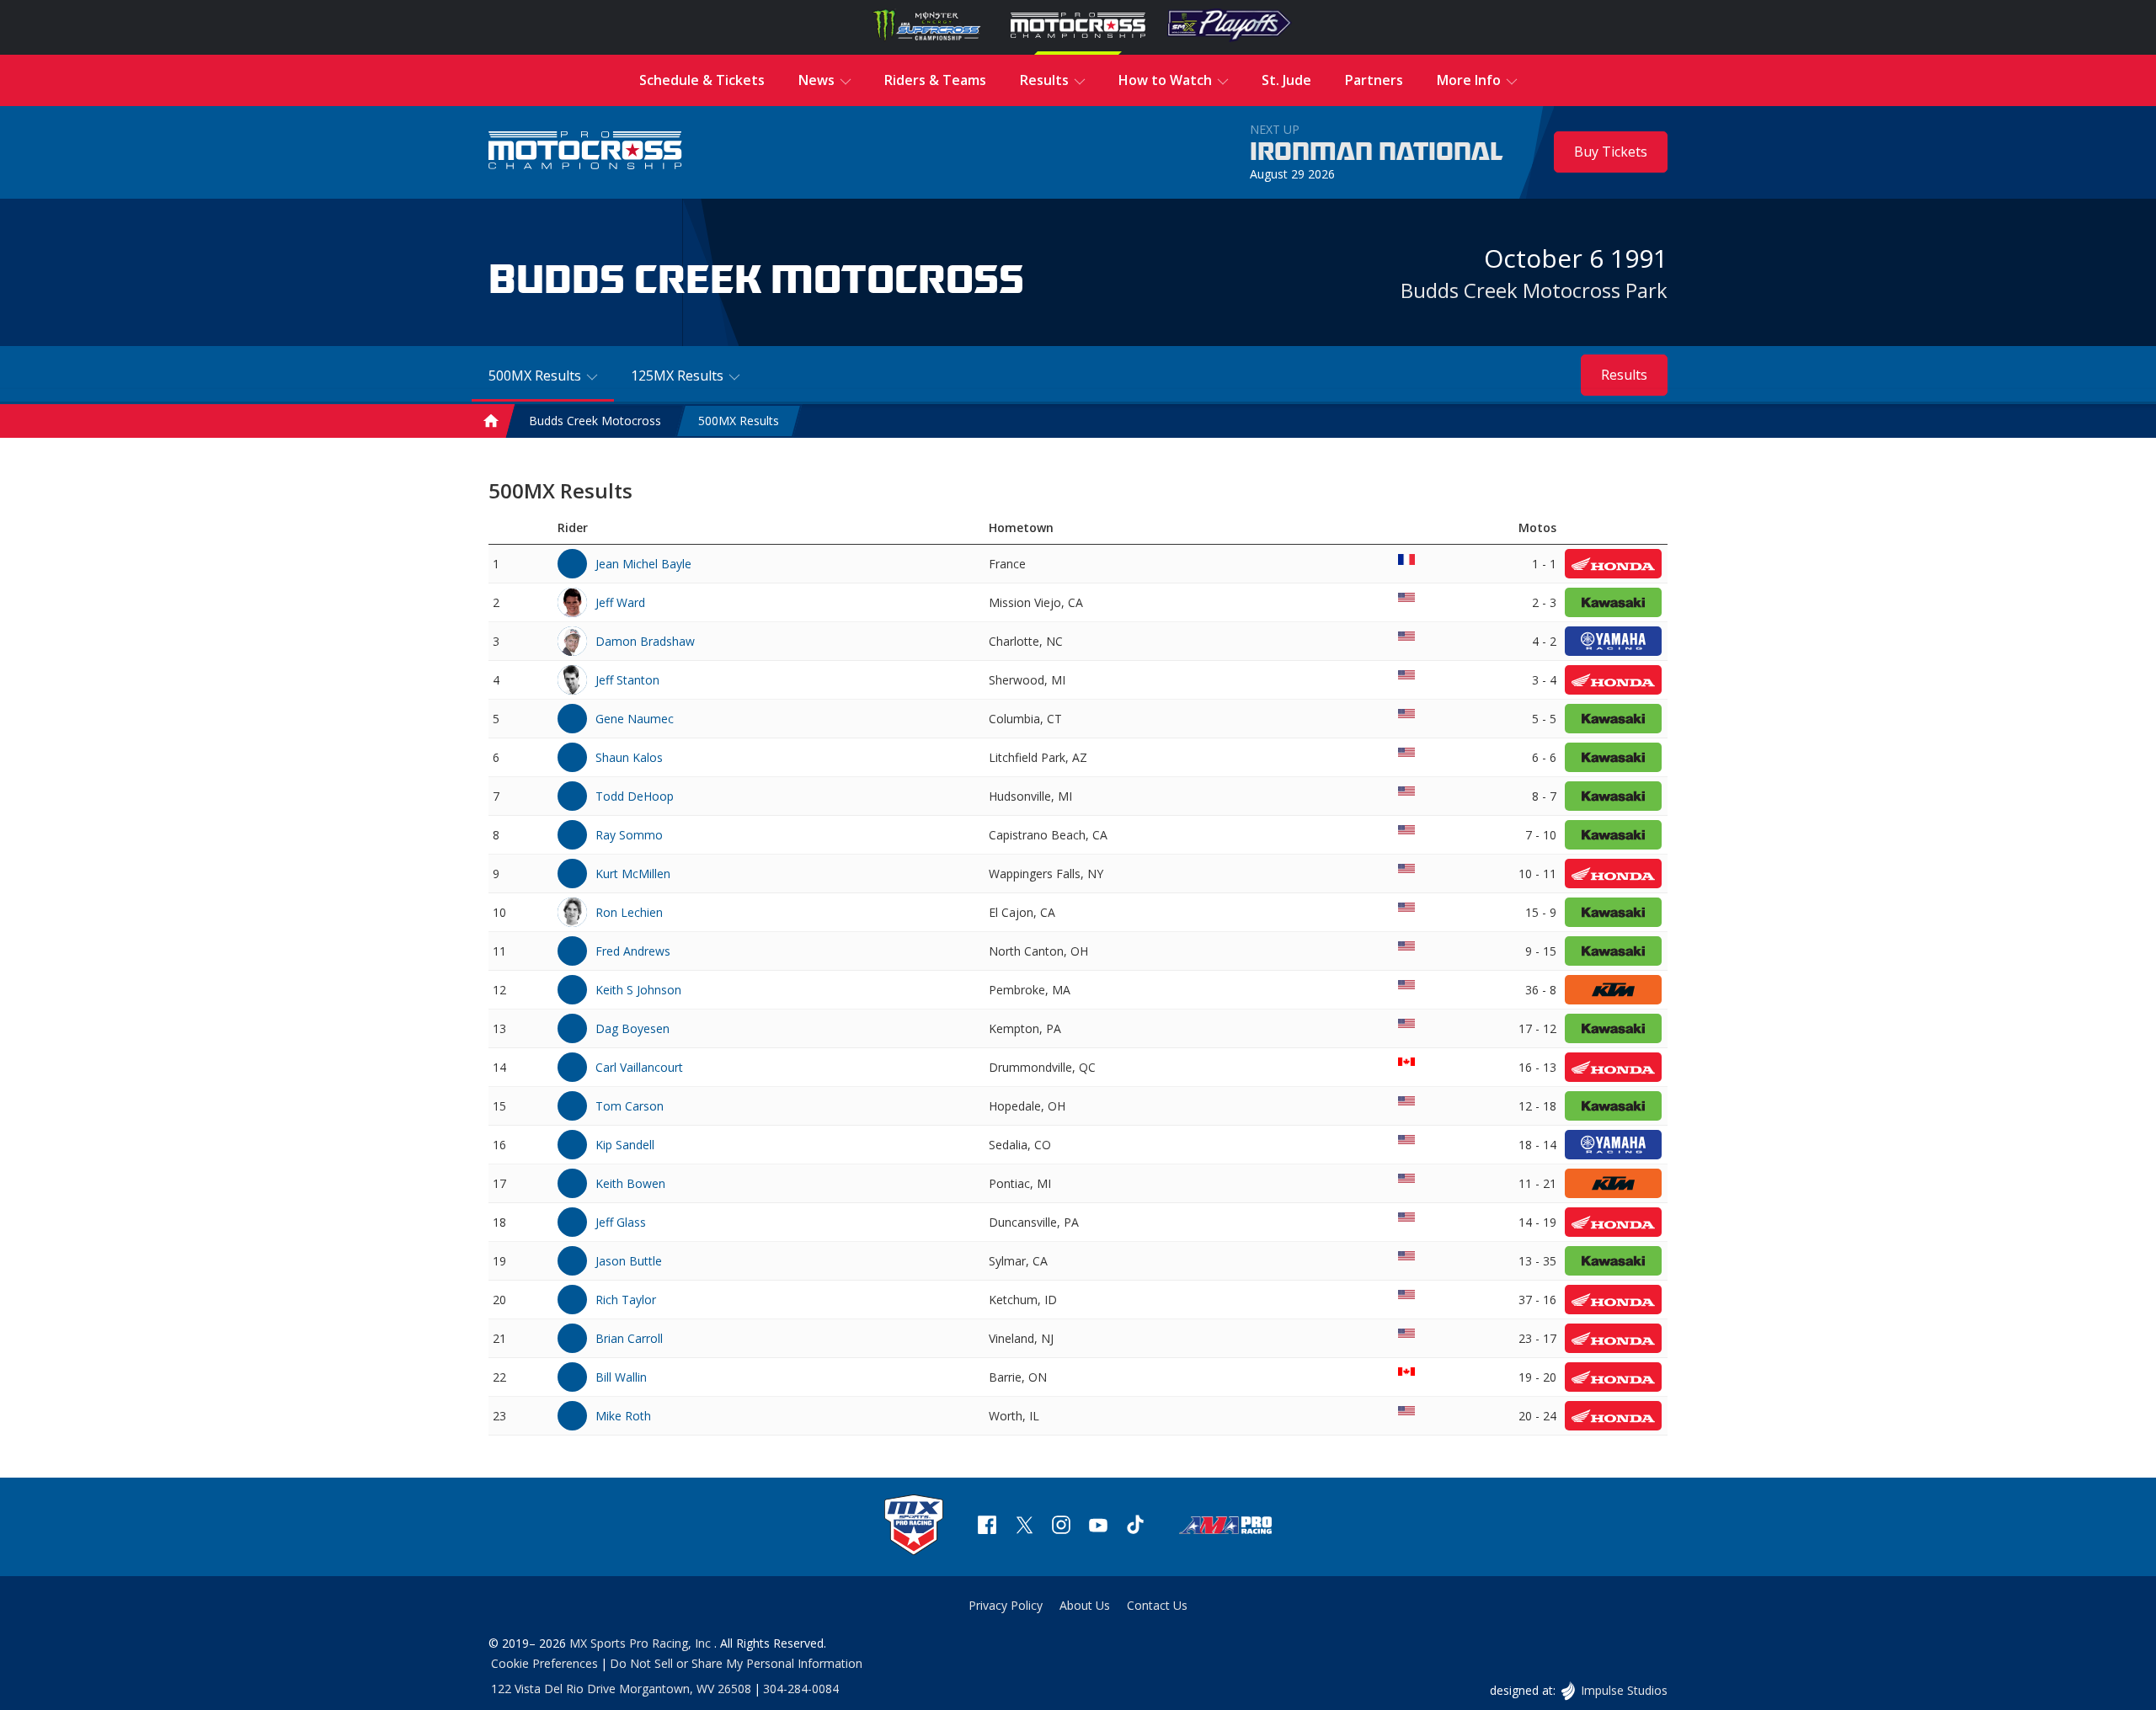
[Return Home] (585, 152)
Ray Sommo (629, 835)
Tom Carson (630, 1106)
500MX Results (739, 421)
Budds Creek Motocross (595, 421)
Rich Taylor (626, 1300)
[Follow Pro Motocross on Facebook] (987, 1527)
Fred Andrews (633, 951)
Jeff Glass (621, 1222)
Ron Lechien (629, 912)
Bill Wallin (621, 1377)
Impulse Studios (1624, 1690)
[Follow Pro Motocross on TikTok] (1135, 1527)
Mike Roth (623, 1416)
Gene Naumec (635, 719)
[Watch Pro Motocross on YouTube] (1098, 1527)
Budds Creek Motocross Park (1534, 290)
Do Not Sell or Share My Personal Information (736, 1663)
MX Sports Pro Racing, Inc (642, 1643)
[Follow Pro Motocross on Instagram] (1061, 1527)
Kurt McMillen (633, 874)
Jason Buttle (629, 1261)
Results (1624, 375)
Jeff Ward (620, 602)
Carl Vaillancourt (639, 1067)
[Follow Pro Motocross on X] (1024, 1527)
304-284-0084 (801, 1689)
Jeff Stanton (627, 680)
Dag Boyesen (632, 1028)
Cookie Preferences (544, 1663)
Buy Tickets (1611, 152)
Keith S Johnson (638, 990)
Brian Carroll (629, 1338)
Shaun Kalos (629, 757)
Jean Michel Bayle (643, 564)
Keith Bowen (630, 1183)
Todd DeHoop (635, 796)
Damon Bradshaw (645, 641)
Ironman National (1377, 152)
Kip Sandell (625, 1145)
